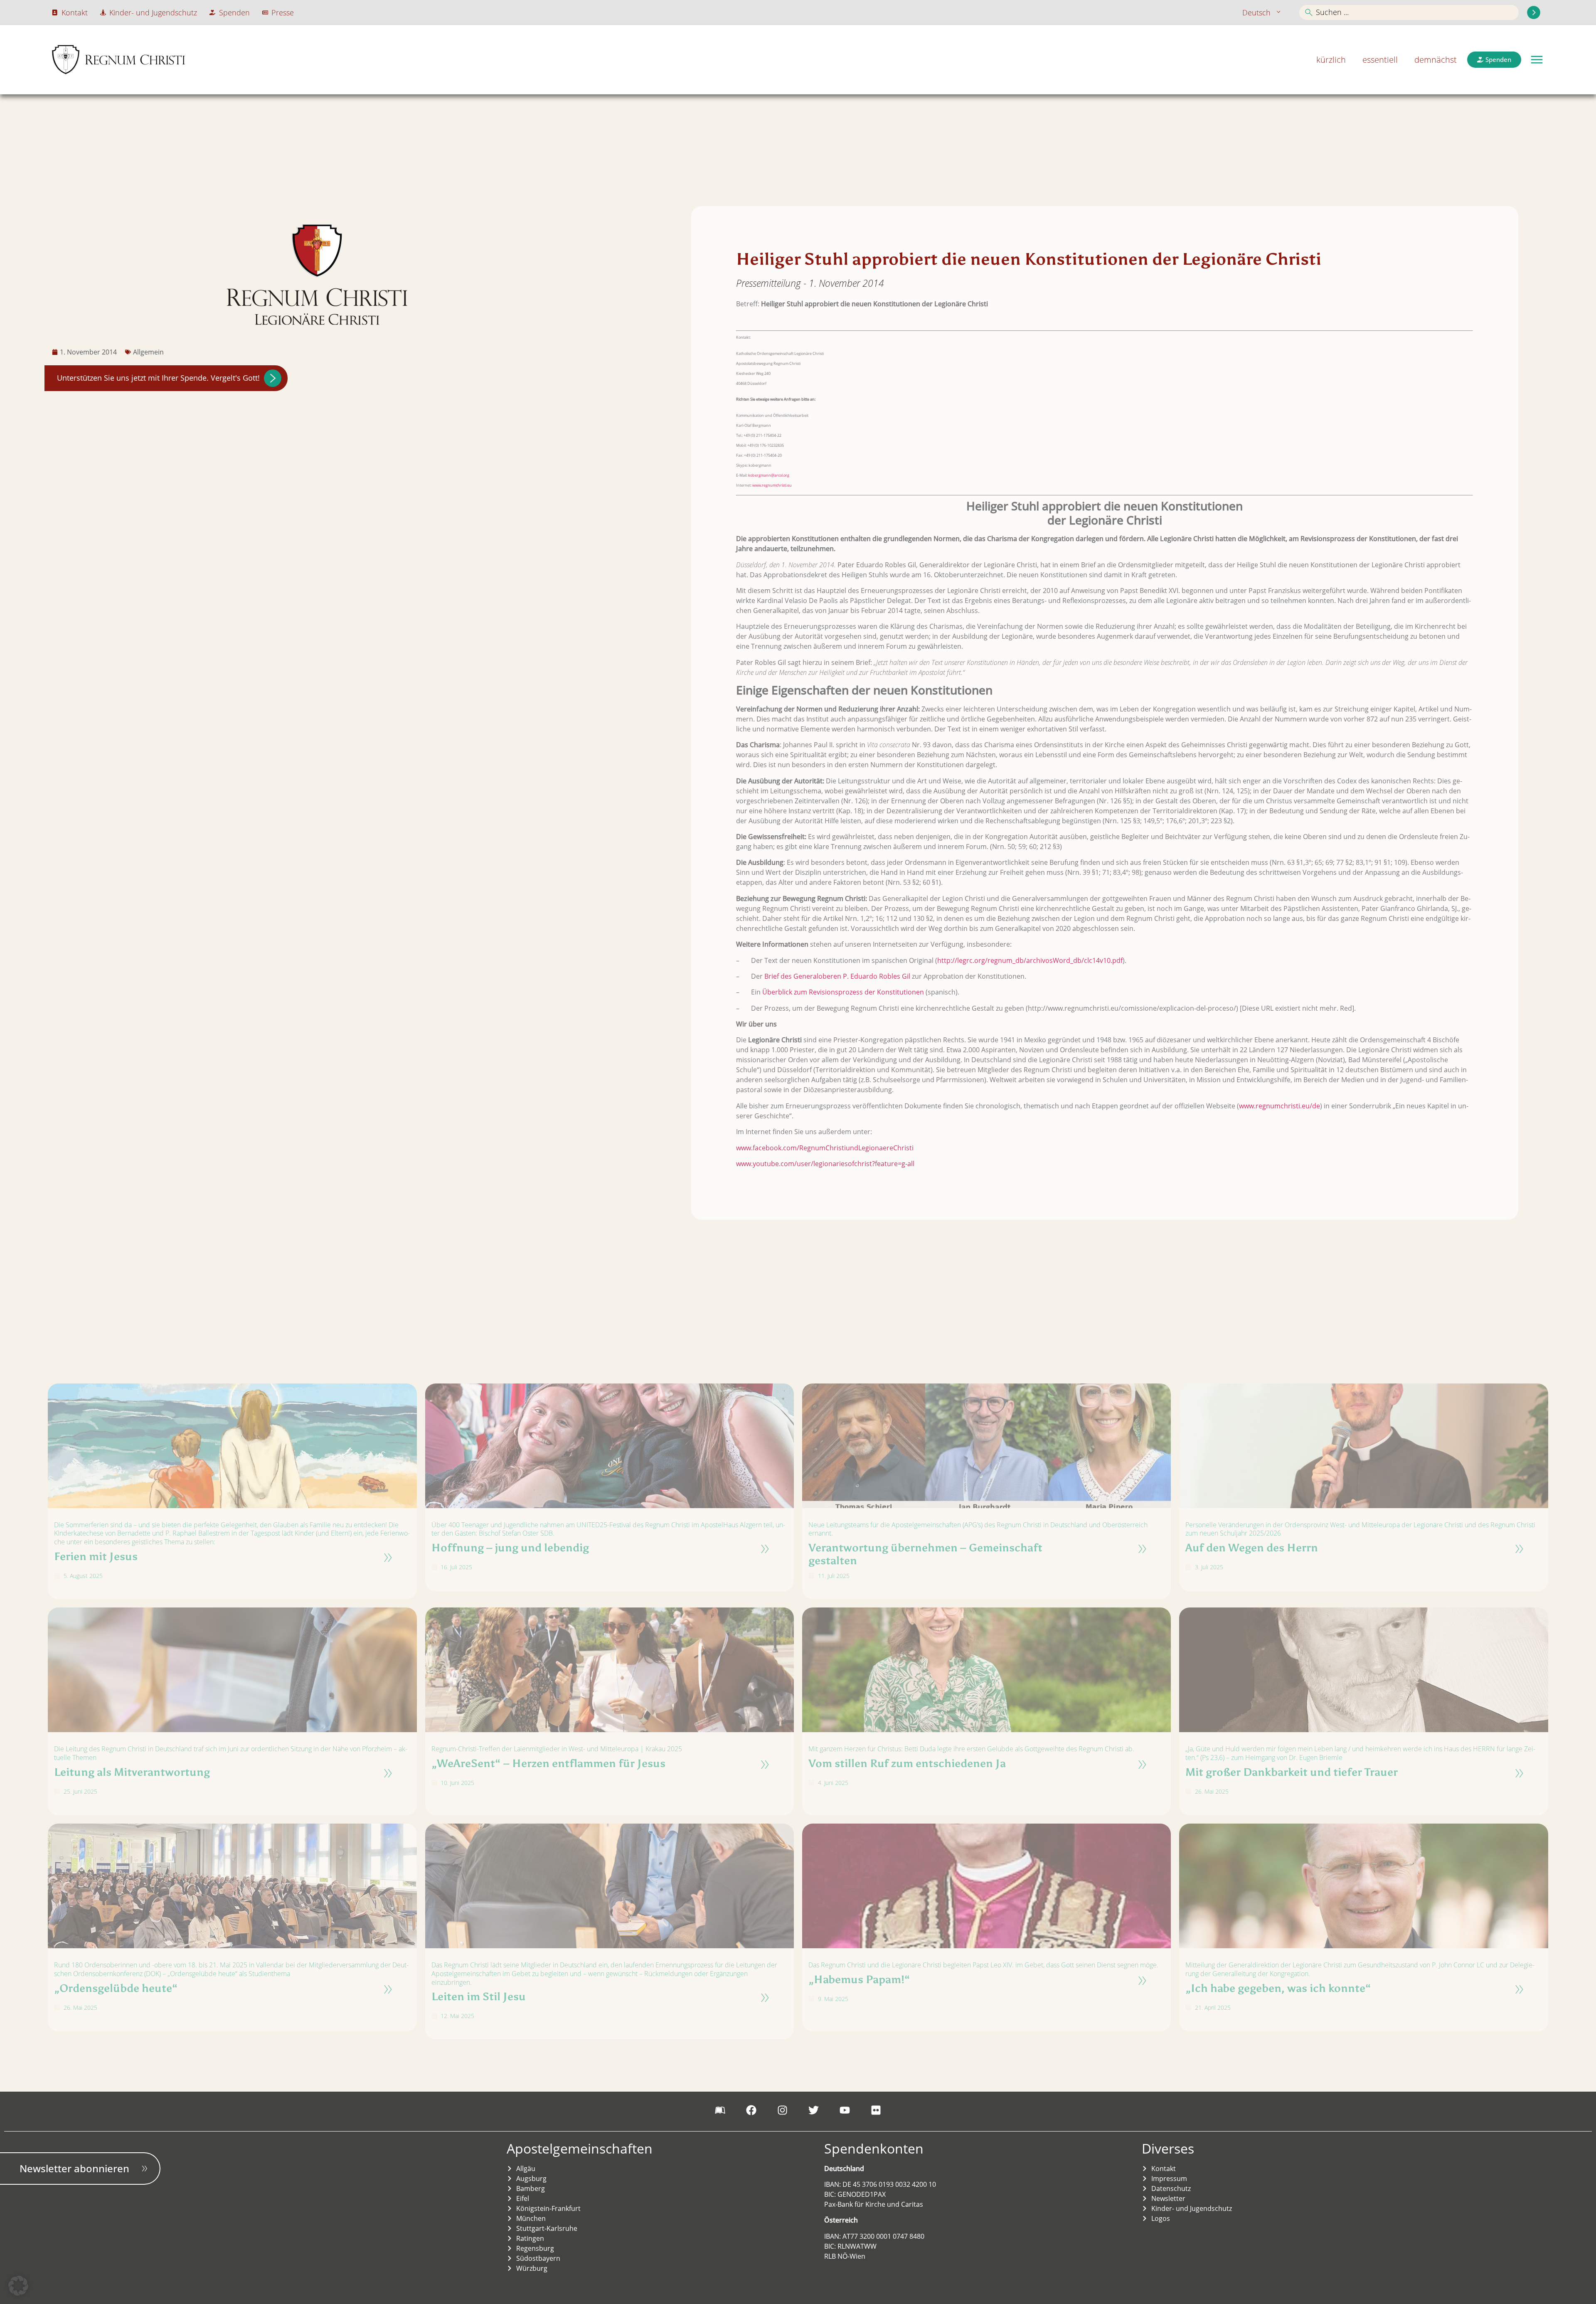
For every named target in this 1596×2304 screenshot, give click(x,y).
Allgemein (148, 352)
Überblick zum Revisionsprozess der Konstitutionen (843, 992)
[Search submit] (1534, 12)
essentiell (1380, 60)
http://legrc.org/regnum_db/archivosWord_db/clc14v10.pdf (1030, 960)
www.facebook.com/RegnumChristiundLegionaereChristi (825, 1148)
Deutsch (1256, 12)
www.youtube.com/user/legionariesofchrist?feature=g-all (825, 1164)
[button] (1537, 60)
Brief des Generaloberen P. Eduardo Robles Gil (837, 976)
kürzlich (1331, 60)
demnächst (1436, 60)
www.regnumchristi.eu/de (1280, 1106)
